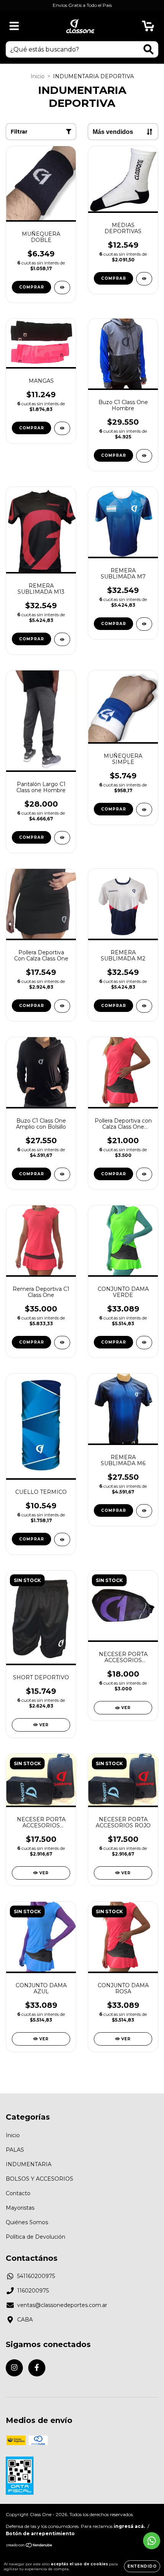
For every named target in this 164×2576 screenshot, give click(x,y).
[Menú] (14, 26)
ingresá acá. (129, 2526)
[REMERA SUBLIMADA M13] (62, 639)
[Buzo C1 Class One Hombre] (144, 456)
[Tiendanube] (30, 2546)
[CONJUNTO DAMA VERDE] (144, 1343)
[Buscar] (149, 49)
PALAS (15, 2150)
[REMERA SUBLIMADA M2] (144, 1006)
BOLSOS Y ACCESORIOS (39, 2179)
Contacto (18, 2193)
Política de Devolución (35, 2237)
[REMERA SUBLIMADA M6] (144, 1511)
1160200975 (33, 2291)
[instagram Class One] (14, 2368)
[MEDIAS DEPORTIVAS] (144, 279)
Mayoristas (20, 2208)
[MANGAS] (62, 428)
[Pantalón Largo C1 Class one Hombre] (62, 838)
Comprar (32, 287)
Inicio (38, 76)
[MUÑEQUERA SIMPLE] (144, 810)
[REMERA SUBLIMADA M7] (144, 624)
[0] (148, 28)
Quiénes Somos (27, 2222)
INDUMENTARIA (29, 2164)
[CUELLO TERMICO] (62, 1539)
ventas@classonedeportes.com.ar (62, 2305)
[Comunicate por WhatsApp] (152, 2541)
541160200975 (36, 2276)
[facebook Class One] (37, 2368)
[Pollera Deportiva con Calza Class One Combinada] (144, 1174)
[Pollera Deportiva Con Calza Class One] (62, 1006)
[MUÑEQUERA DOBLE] (62, 288)
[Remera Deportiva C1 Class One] (62, 1343)
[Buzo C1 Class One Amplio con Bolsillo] (62, 1174)
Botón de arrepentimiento (40, 2533)
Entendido (142, 2566)
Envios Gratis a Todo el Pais (82, 5)
